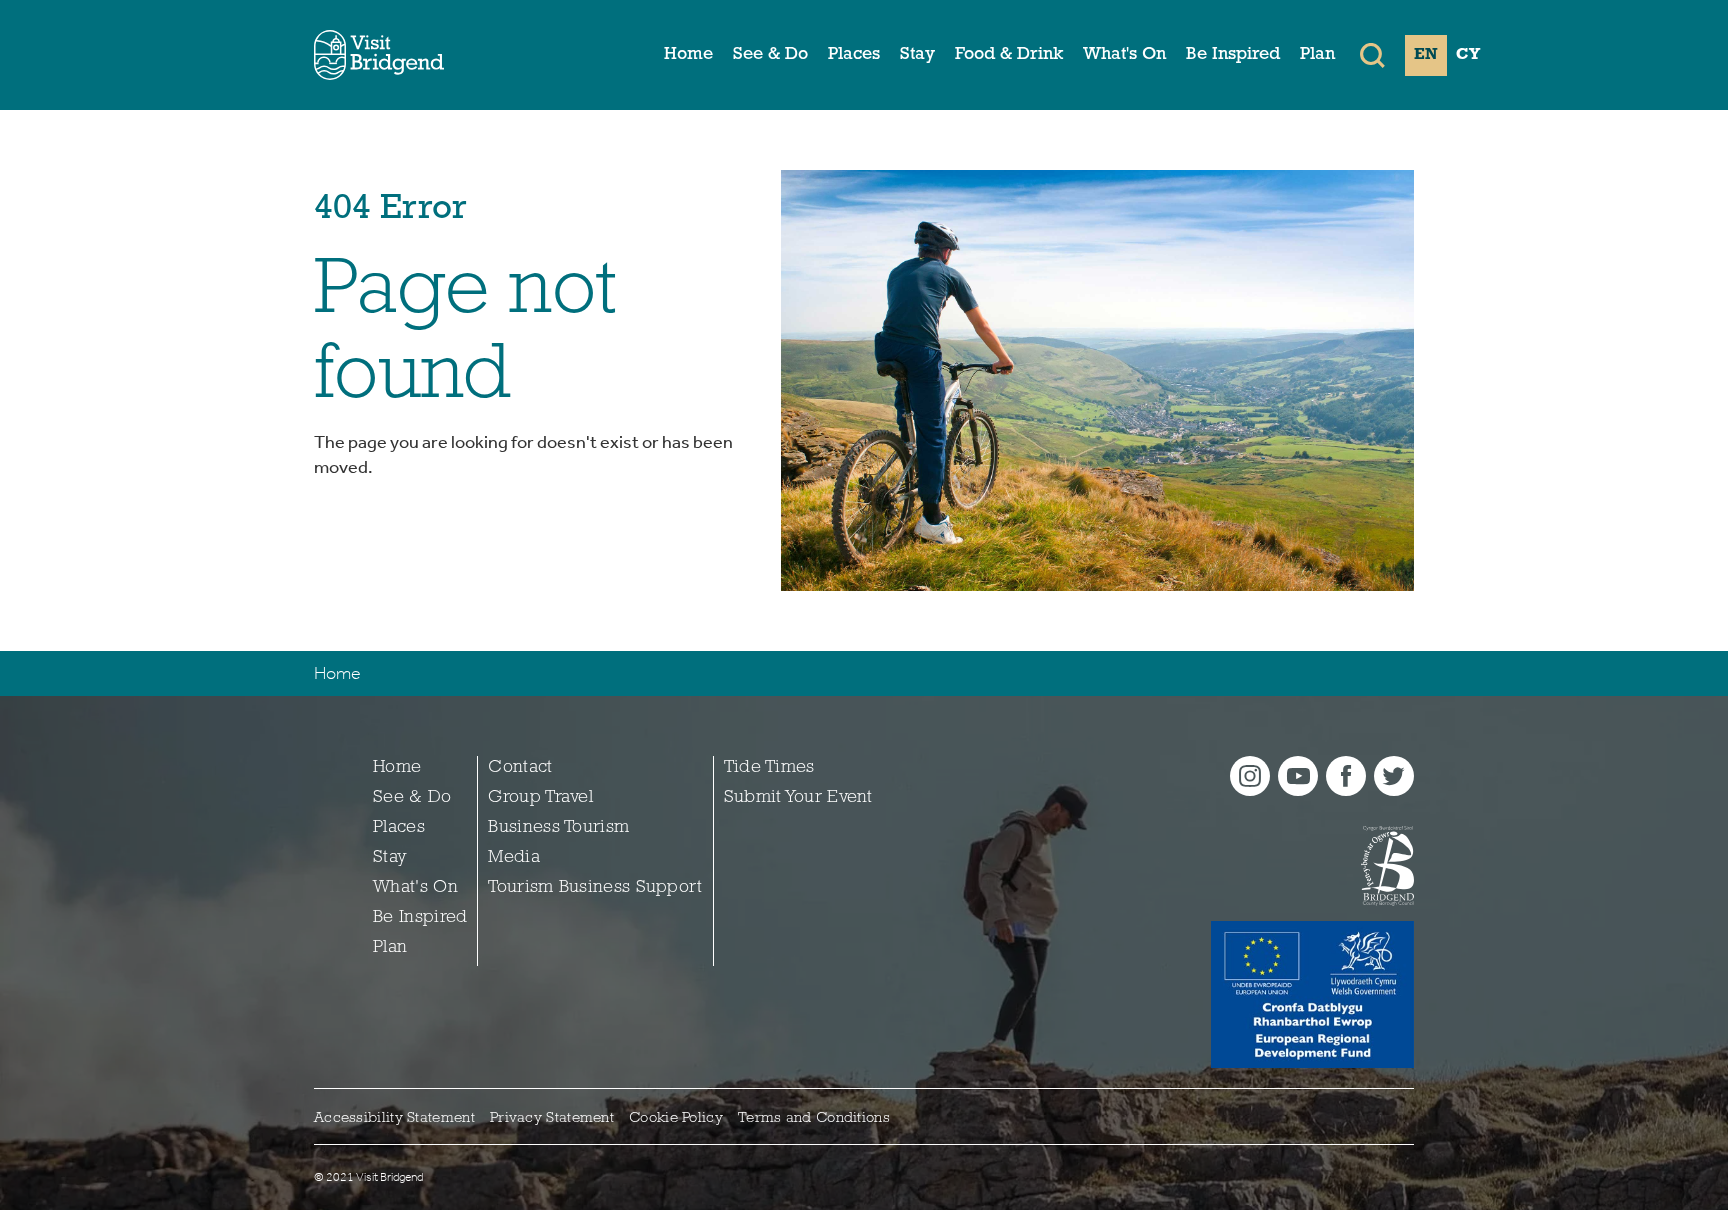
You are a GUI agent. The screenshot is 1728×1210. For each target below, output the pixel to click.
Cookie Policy (676, 1118)
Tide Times (769, 768)
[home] (379, 55)
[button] (1372, 55)
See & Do (770, 55)
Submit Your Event (798, 798)
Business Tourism (558, 828)
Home (688, 55)
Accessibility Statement (394, 1118)
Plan (1317, 55)
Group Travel (540, 798)
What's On (1124, 55)
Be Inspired (1233, 55)
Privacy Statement (552, 1118)
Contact (520, 768)
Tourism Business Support (595, 888)
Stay (917, 55)
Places (854, 55)
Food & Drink (1009, 55)
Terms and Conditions (814, 1118)
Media (514, 858)
